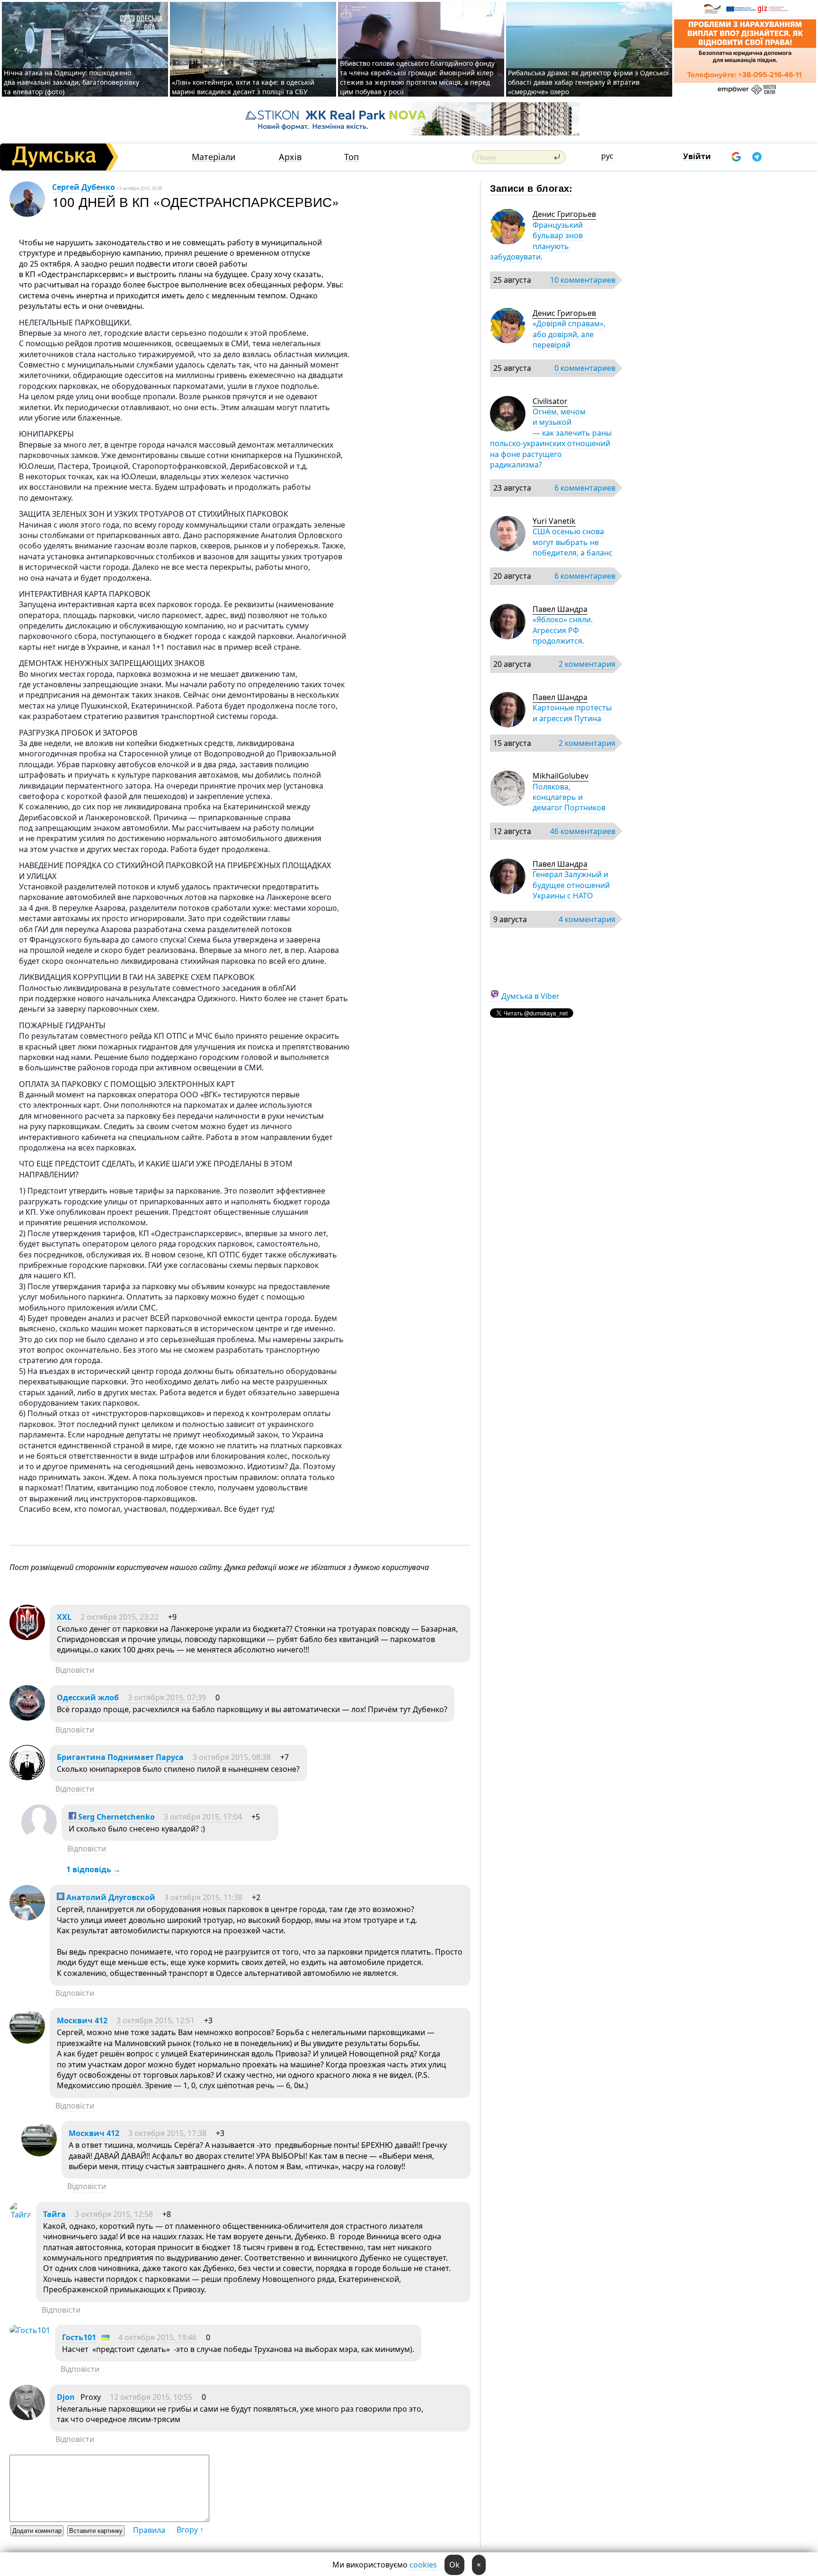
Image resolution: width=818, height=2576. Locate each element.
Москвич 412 (82, 2020)
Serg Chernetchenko (116, 1817)
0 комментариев (585, 368)
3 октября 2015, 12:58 (114, 2214)
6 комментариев (585, 488)
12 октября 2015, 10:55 (151, 2397)
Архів (290, 157)
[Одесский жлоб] (27, 1718)
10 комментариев (583, 280)
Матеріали (214, 157)
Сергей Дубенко (84, 187)
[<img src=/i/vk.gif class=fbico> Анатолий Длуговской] (27, 1918)
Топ (351, 157)
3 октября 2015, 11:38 (203, 1897)
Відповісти (75, 1670)
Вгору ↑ (190, 2530)
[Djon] (27, 2417)
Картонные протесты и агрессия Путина (572, 713)
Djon (66, 2397)
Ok (454, 2565)
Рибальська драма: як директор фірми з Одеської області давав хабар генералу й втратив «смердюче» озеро (588, 82)
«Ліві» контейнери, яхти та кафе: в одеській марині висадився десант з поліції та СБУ (243, 87)
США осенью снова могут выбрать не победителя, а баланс (573, 542)
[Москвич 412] (27, 2041)
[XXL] (27, 1637)
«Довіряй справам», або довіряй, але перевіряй (569, 334)
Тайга (54, 2214)
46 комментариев (583, 831)
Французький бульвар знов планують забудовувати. (536, 241)
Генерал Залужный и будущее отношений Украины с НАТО (571, 885)
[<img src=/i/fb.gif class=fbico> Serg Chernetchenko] (39, 1837)
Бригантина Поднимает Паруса (120, 1757)
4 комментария (587, 919)
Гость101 (79, 2337)
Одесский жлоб (88, 1697)
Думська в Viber (530, 996)
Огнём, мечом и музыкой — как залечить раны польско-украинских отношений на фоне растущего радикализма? (551, 438)
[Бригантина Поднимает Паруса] (27, 1777)
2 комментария (587, 664)
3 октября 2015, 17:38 (167, 2133)
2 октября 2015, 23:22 (120, 1617)
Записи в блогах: (531, 188)
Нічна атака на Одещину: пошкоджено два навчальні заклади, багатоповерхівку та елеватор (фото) (71, 82)
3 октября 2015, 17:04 (203, 1817)
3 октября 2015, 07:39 (167, 1697)
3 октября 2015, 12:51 (156, 2020)
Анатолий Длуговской (110, 1897)
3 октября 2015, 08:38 (232, 1757)
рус (607, 156)
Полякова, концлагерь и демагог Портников (569, 797)
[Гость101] (30, 2330)
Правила (149, 2530)
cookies (423, 2565)
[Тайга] (20, 2215)
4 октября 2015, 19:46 (157, 2337)
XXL (64, 1617)
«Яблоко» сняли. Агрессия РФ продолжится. (563, 630)
